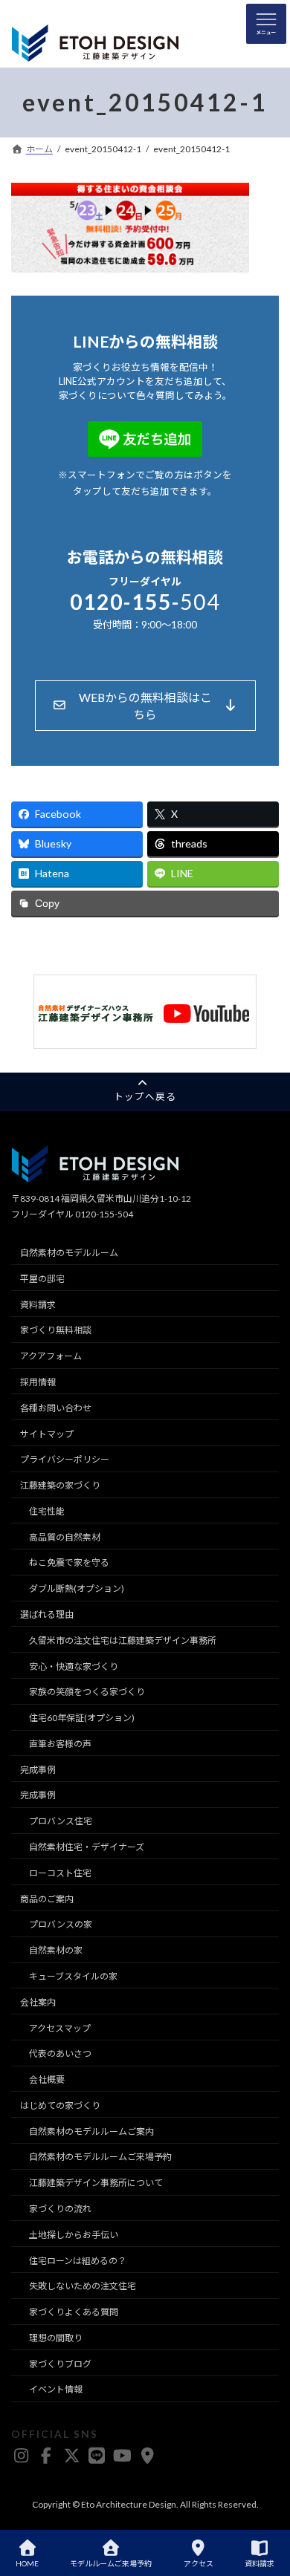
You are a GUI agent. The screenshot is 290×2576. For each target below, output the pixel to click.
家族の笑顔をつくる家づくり (87, 1692)
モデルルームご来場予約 (111, 2563)
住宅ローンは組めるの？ (78, 2260)
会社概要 (47, 2079)
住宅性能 (47, 1511)
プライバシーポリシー (65, 1459)
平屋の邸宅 (42, 1279)
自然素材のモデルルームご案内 (91, 2131)
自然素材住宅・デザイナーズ (87, 1847)
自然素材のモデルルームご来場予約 (100, 2157)
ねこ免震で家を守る (69, 1562)
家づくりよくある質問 (74, 2312)
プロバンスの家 (61, 1924)
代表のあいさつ (60, 2053)
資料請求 (38, 1305)
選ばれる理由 (47, 1614)
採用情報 (38, 1382)
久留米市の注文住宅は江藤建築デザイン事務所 (123, 1640)
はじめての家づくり (60, 2105)
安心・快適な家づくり (74, 1666)
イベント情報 (56, 2389)
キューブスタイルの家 (73, 1976)
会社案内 (38, 2002)
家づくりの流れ (60, 2209)
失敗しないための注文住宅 (83, 2286)
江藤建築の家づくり (60, 1485)
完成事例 (38, 1770)
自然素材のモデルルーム (69, 1253)
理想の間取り (56, 2338)
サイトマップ (47, 1433)
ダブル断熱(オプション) (77, 1588)
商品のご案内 (47, 1899)
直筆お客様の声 (60, 1744)
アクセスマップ (60, 2027)
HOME (27, 2563)
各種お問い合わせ (56, 1408)
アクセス (199, 2563)
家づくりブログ (60, 2364)
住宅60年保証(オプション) (82, 1718)
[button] (145, 706)
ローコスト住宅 (60, 1873)
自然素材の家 (56, 1950)
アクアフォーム (51, 1356)
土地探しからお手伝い (74, 2235)
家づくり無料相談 (56, 1330)
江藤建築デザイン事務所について (96, 2183)
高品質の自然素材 (65, 1537)
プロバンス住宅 (61, 1821)
